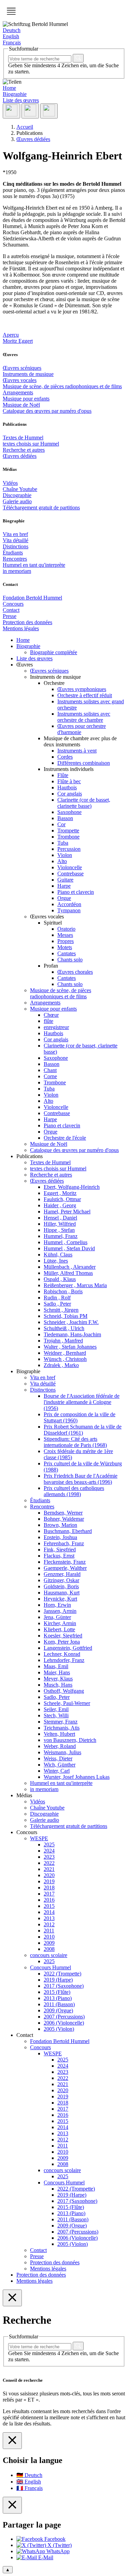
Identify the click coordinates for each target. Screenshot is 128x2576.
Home (9, 88)
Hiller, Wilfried (60, 1224)
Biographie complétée (54, 652)
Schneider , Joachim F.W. (71, 1322)
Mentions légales (21, 628)
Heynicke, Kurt (60, 1599)
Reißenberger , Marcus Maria (75, 1285)
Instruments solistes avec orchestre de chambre (84, 717)
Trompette (68, 830)
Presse (10, 616)
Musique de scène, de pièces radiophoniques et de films (62, 386)
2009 (49, 1943)
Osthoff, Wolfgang (64, 1691)
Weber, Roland (60, 1746)
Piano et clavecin (76, 892)
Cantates (67, 953)
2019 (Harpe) (58, 1980)
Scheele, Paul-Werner (67, 1703)
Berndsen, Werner (63, 1513)
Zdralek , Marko (61, 1365)
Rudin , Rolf (57, 1298)
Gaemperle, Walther (65, 1568)
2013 (49, 1918)
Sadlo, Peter (57, 1697)
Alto (62, 861)
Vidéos (10, 483)
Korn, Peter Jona (62, 1642)
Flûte (63, 775)
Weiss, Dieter (58, 1758)
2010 (49, 1937)
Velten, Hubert (59, 1734)
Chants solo (70, 960)
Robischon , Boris (63, 1291)
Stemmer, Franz (61, 1722)
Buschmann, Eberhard (68, 1531)
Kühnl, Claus (58, 1255)
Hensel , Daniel (60, 1218)
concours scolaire (49, 1955)
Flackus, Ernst (59, 1556)
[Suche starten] (78, 58)
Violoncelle (70, 867)
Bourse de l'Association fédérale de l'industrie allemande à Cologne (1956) (82, 1402)
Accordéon (69, 904)
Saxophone (69, 812)
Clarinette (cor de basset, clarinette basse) (84, 803)
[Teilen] (11, 111)
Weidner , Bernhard (65, 1353)
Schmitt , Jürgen (61, 1310)
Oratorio (66, 929)
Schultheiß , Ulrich (64, 1328)
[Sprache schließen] (12, 2441)
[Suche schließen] (12, 2298)
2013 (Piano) (58, 1998)
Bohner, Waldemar (64, 1519)
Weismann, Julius (62, 1752)
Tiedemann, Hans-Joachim (72, 1334)
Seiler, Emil (56, 1709)
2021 (49, 1869)
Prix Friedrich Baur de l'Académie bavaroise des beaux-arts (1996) (81, 1479)
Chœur (51, 1015)
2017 (49, 1894)
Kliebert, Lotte (59, 1629)
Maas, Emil (56, 1666)
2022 (49, 1863)
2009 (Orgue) (58, 2010)
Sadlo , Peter (57, 1304)
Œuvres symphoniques (82, 689)
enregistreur (56, 1027)
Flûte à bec (69, 781)
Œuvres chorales (75, 972)
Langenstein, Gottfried (68, 1648)
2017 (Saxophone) (64, 1986)
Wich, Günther (60, 1765)
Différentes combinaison (84, 763)
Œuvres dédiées (20, 456)
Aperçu (11, 335)
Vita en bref (15, 534)
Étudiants (13, 553)
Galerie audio (17, 501)
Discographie (17, 495)
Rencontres (15, 559)
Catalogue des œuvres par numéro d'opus (47, 411)
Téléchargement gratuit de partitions (41, 508)
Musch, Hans (58, 1685)
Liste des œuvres (21, 100)
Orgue (64, 898)
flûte (48, 1021)
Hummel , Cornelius (66, 1242)
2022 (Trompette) (62, 1974)
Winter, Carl (57, 1771)
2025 (49, 1845)
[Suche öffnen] (30, 111)
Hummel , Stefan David (69, 1248)
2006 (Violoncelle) (64, 2023)
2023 (49, 1857)
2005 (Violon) (59, 2029)
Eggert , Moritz (60, 1193)
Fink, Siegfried (60, 1550)
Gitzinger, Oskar (61, 1580)
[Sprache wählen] (49, 111)
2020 (49, 1875)
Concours (13, 604)
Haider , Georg (60, 1205)
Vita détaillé (16, 540)
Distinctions (16, 546)
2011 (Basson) (59, 2004)
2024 (49, 1851)
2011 (49, 1931)
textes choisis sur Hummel (31, 444)
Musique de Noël (21, 405)
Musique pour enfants (26, 399)
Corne (50, 1076)
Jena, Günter (57, 1617)
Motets (65, 947)
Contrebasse (70, 874)
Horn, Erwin (57, 1605)
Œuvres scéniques (22, 368)
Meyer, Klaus (58, 1679)
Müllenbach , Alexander (70, 1267)
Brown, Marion (60, 1525)
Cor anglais (70, 794)
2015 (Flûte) (57, 1992)
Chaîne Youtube (20, 489)
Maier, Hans (57, 1672)
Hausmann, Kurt (62, 1593)
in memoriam (17, 571)
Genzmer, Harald (62, 1574)
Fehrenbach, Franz (64, 1543)
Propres (66, 941)
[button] (11, 11)
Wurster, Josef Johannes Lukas (77, 1777)
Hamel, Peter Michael (67, 1212)
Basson (65, 818)
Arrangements (18, 392)
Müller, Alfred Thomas (68, 1273)
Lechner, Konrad (62, 1654)
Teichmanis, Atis (62, 1728)
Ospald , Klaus (60, 1279)
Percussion (69, 849)
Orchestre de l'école (65, 1138)
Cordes (65, 757)
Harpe (64, 886)
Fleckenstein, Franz (65, 1562)
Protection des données (27, 622)
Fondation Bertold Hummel (32, 598)
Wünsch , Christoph (65, 1359)
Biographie (15, 94)
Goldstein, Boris (61, 1586)
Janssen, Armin (60, 1611)
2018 (49, 1888)
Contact (11, 610)
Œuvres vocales (20, 380)
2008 (49, 1949)
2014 (49, 1912)
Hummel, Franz (61, 1236)
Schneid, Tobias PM (66, 1316)
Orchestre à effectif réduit (85, 695)
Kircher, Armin (60, 1623)
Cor (61, 824)
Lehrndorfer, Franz (64, 1660)
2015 (49, 1906)
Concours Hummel (51, 1967)
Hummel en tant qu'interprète (34, 565)
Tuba (63, 843)
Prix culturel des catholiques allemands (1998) (74, 1491)
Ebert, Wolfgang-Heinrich (72, 1187)
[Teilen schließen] (12, 2505)
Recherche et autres (24, 450)
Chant (50, 1070)
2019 (49, 1881)
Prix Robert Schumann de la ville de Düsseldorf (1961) (83, 1430)
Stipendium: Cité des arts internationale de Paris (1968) (75, 1442)
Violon (65, 855)
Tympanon (69, 910)
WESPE (39, 1838)
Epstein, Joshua (60, 1537)
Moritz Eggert (18, 341)
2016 (49, 1900)
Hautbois (67, 787)
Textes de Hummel (23, 438)
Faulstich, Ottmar (62, 1199)
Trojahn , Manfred (63, 1341)
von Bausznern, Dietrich (70, 1740)
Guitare (65, 880)
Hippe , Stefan (59, 1230)
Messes (65, 935)
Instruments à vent (77, 751)
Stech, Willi (56, 1715)
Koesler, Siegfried (63, 1636)
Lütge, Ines (56, 1261)
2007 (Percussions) (64, 2017)
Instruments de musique (28, 374)
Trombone (68, 837)
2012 (49, 1924)
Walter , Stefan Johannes (70, 1347)
